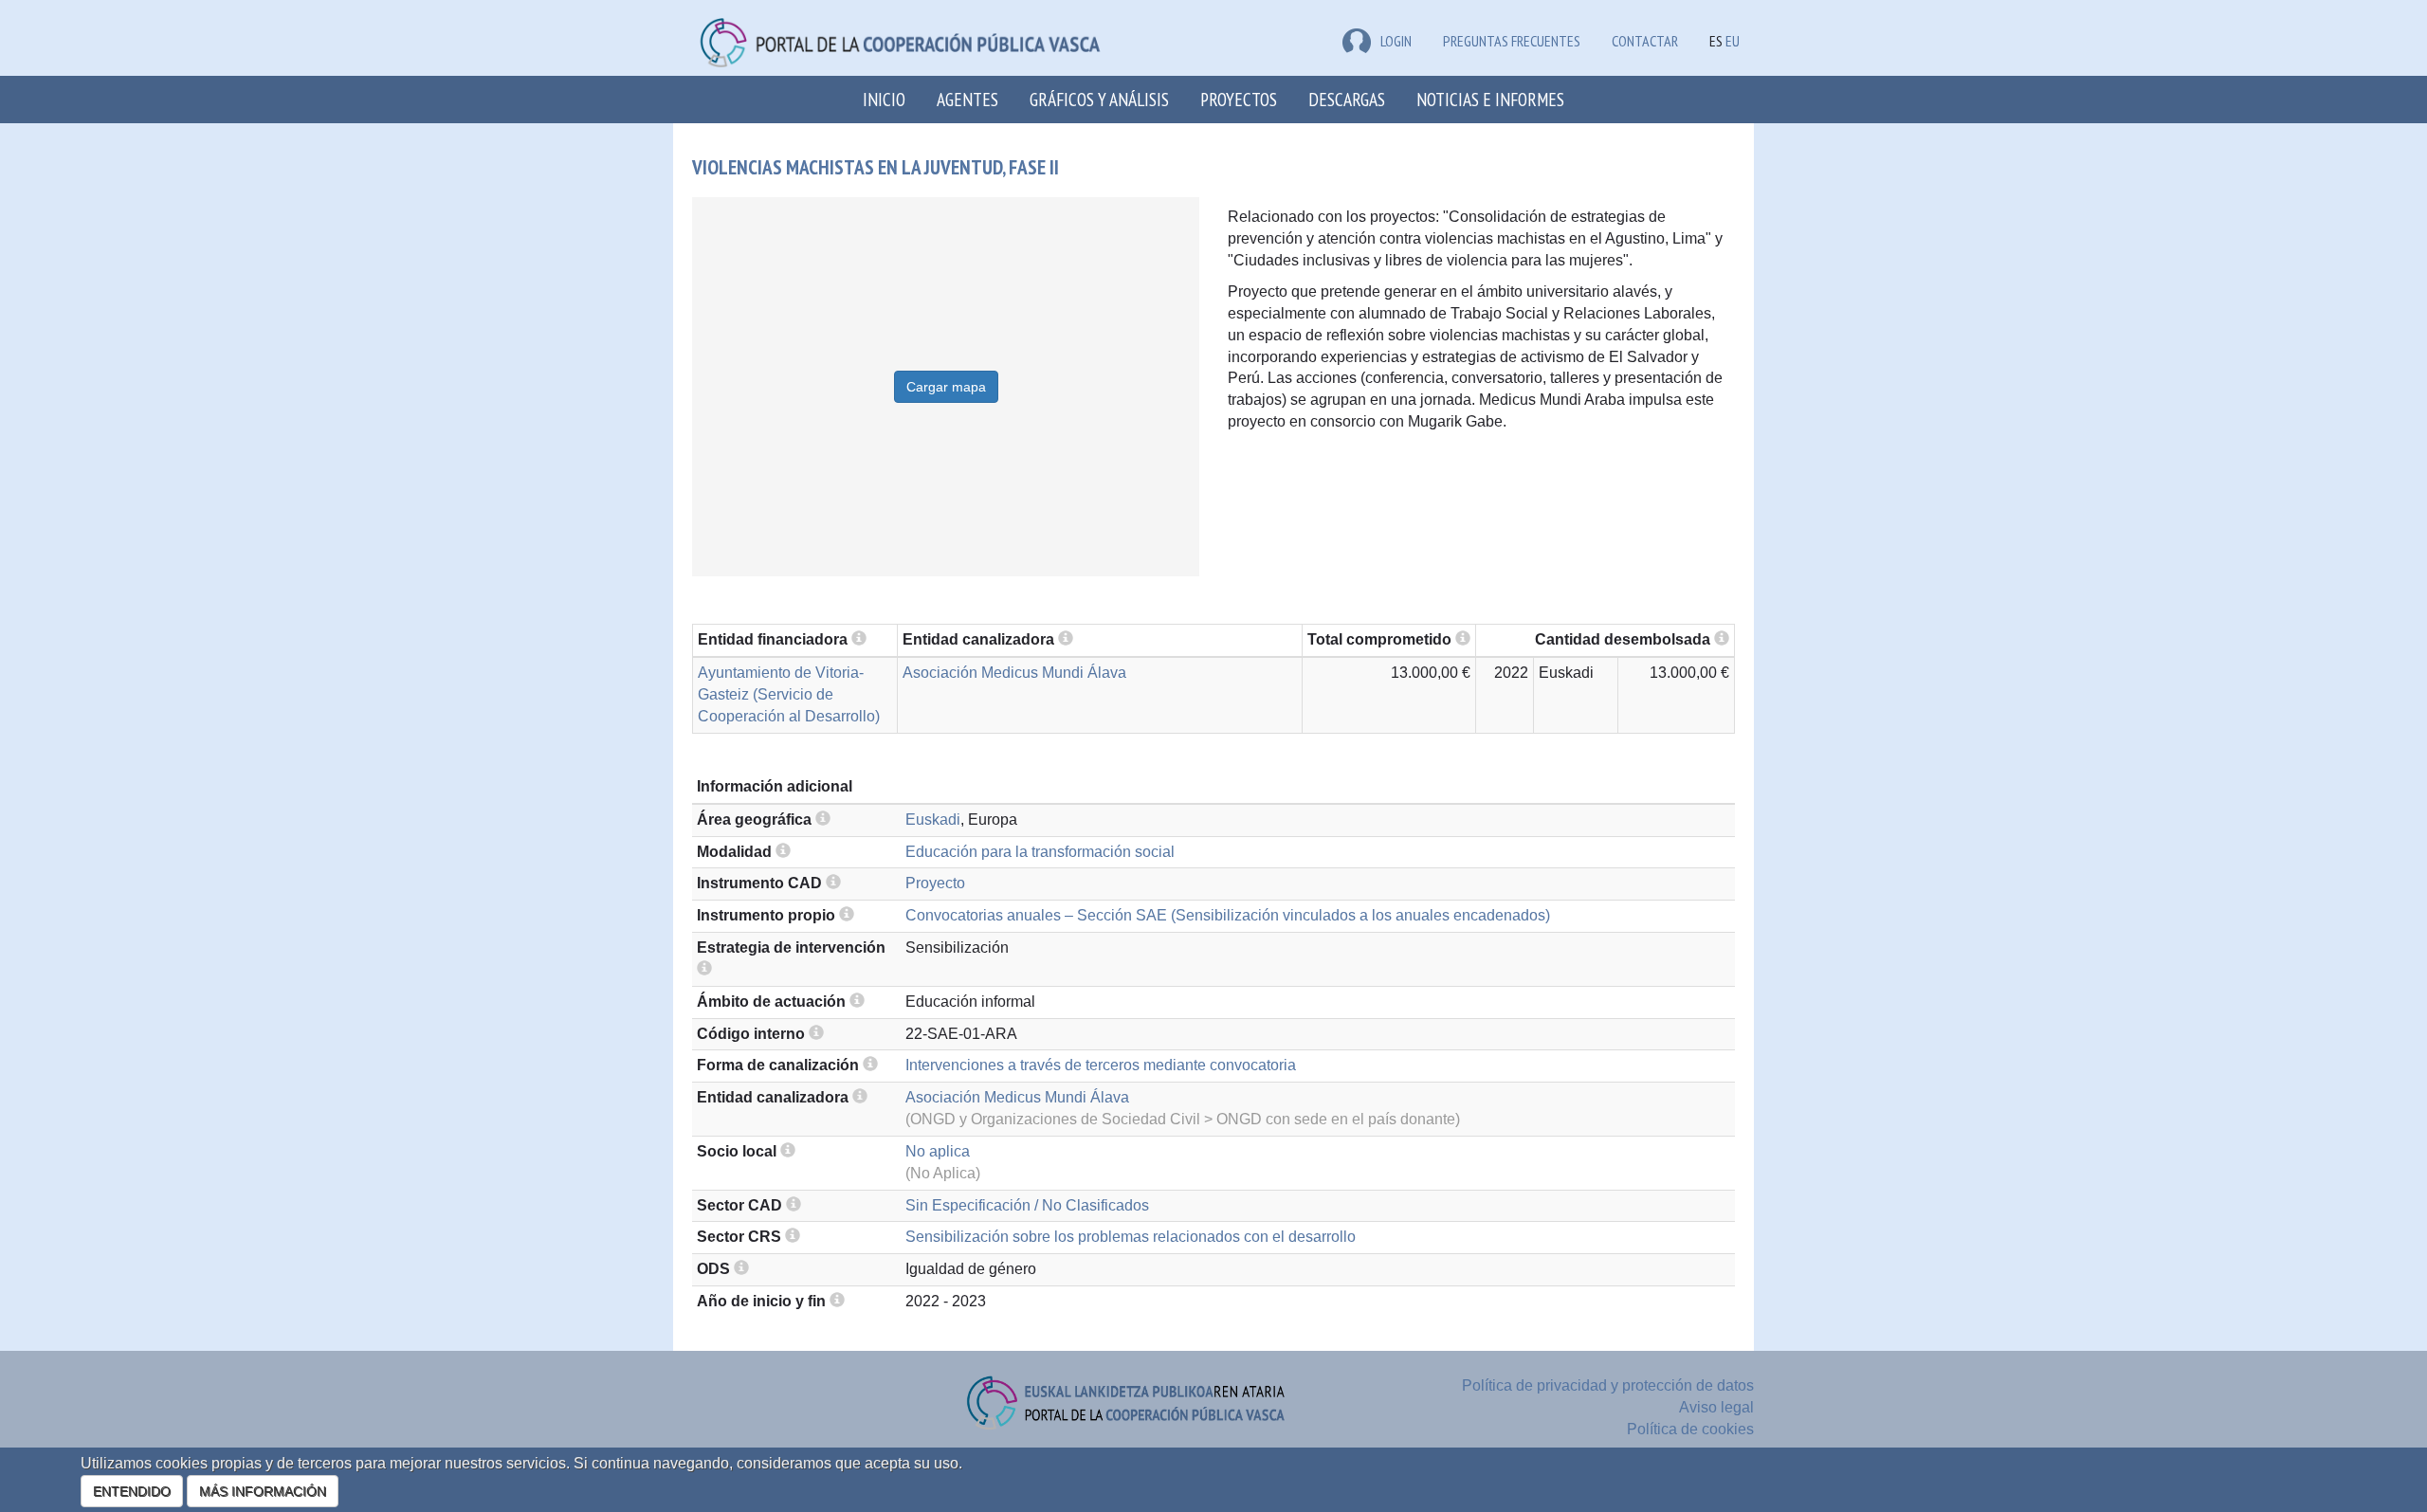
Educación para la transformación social (1040, 852)
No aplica (938, 1151)
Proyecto (935, 883)
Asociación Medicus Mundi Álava (1014, 673)
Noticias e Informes (1490, 99)
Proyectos (1239, 99)
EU (1733, 41)
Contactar (1645, 41)
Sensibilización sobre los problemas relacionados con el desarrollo (1131, 1237)
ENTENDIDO (132, 1491)
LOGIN (1396, 41)
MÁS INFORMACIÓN (263, 1491)
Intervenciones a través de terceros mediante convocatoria (1101, 1065)
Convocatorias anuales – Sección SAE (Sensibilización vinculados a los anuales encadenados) (1228, 915)
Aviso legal (1716, 1407)
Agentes (967, 99)
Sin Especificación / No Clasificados (1027, 1205)
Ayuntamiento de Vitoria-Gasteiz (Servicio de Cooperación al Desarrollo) (789, 694)
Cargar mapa (946, 387)
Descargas (1347, 99)
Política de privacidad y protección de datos (1608, 1385)
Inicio (884, 99)
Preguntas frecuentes (1512, 41)
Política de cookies (1690, 1429)
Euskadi (933, 820)
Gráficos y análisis (1099, 99)
